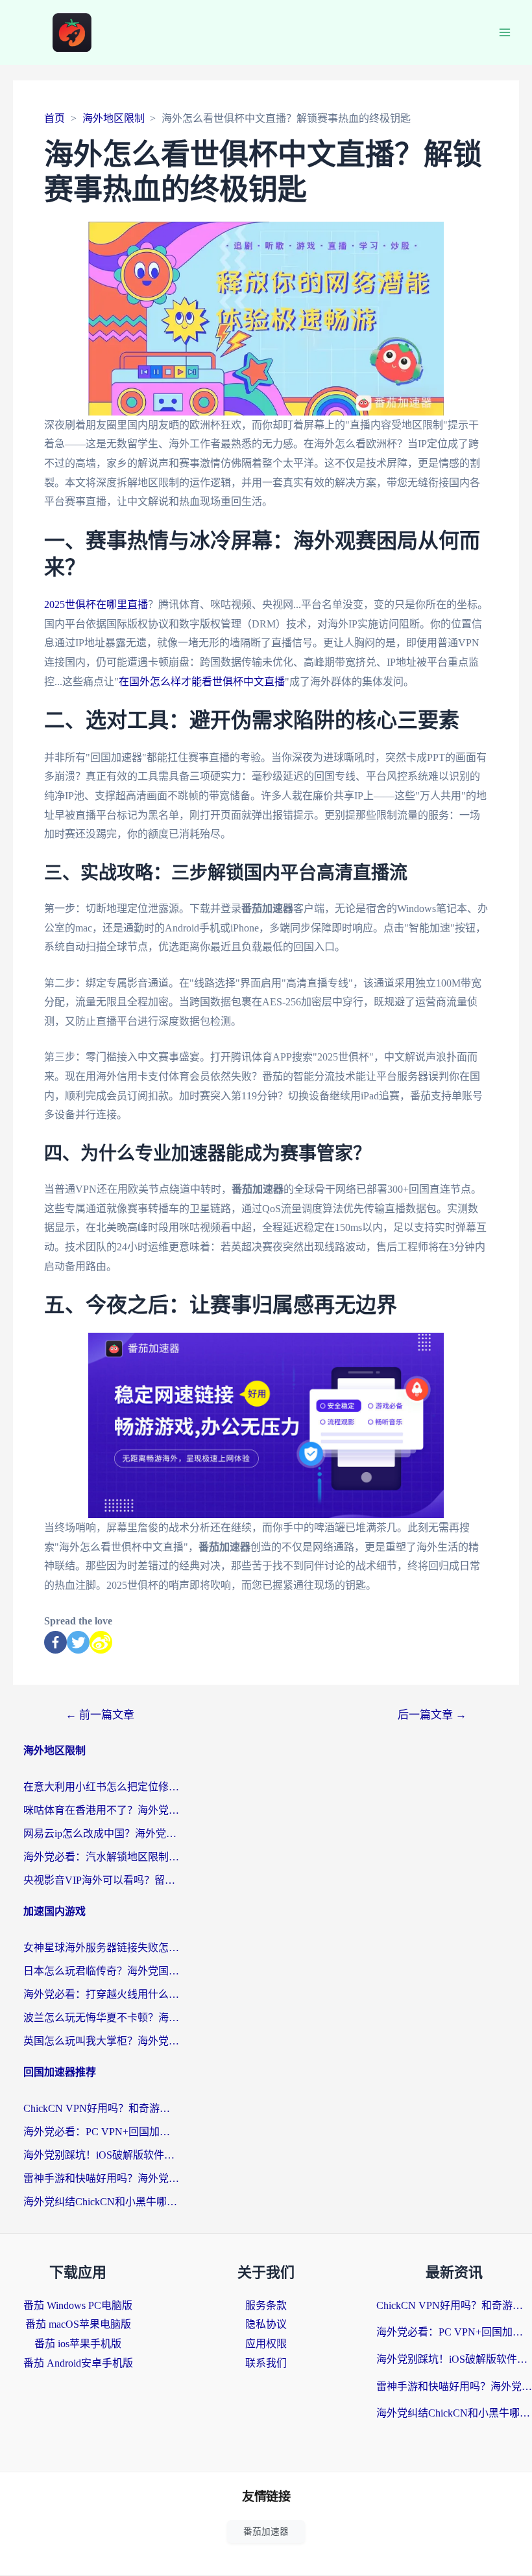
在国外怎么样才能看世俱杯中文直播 (202, 682)
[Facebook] (55, 1642)
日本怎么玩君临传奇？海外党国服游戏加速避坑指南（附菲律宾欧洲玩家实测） (101, 1971)
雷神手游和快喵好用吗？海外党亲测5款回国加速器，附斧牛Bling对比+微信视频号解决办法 (101, 2178)
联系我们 (266, 2363)
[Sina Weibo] (101, 1642)
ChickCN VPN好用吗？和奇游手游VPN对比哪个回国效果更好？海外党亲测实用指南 (101, 2108)
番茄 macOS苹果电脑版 (78, 2324)
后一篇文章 (432, 1715)
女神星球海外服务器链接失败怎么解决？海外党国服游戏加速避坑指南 (101, 1948)
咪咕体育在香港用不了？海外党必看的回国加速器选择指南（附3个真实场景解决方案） (101, 1810)
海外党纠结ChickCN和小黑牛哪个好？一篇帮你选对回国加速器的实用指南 (101, 2202)
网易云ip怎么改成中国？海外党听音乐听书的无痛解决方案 (101, 1833)
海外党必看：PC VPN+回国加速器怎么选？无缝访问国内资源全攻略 (101, 2132)
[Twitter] (78, 1642)
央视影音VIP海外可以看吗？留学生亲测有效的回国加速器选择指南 (101, 1880)
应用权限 (266, 2344)
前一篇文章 (100, 1715)
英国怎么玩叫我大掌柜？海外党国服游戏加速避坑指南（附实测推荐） (101, 2041)
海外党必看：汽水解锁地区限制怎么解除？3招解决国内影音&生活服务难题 (101, 1857)
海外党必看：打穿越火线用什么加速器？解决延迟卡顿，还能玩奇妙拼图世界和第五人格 (101, 1994)
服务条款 (266, 2305)
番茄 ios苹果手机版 (78, 2344)
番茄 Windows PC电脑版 (78, 2305)
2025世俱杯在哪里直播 (96, 604)
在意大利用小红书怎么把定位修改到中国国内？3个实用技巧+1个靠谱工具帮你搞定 (101, 1787)
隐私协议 (266, 2324)
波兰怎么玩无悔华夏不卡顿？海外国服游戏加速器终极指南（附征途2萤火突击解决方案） (101, 2018)
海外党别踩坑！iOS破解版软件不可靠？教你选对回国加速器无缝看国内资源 (101, 2155)
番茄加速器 (266, 2532)
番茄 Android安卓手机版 (78, 2363)
